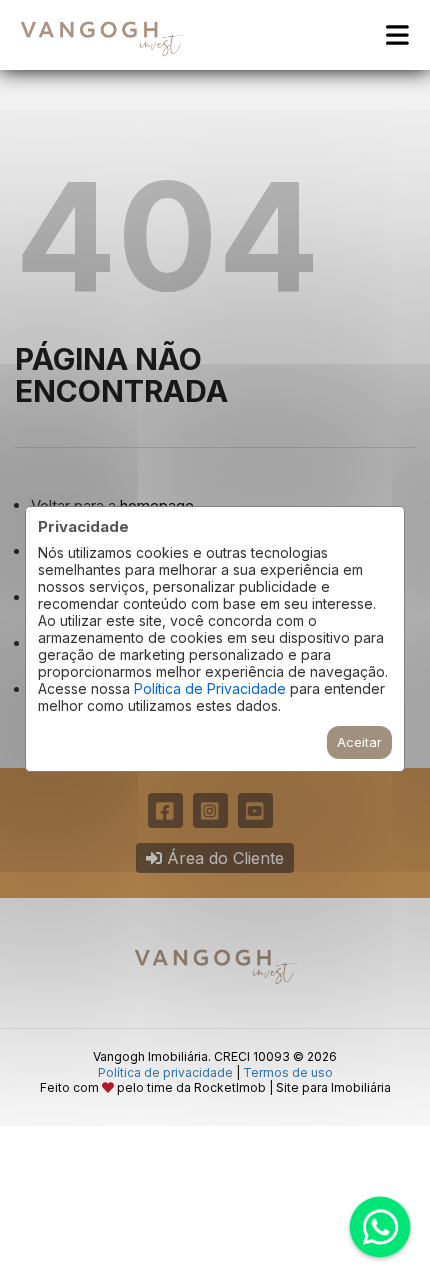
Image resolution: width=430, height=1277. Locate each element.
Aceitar (359, 742)
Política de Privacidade (210, 688)
